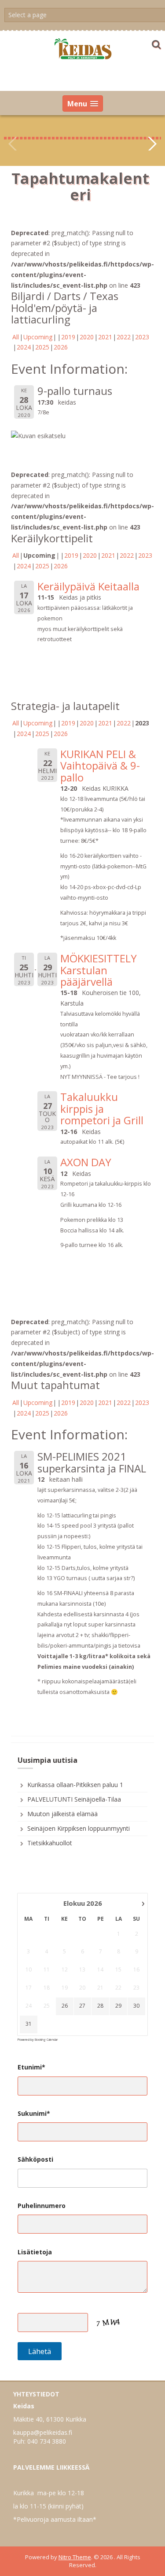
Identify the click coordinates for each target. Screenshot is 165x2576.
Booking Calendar (46, 2040)
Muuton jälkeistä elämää (62, 1814)
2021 (105, 337)
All (16, 337)
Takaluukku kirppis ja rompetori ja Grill (102, 1108)
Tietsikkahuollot (50, 1843)
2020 (87, 337)
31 (29, 2024)
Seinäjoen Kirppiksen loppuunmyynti (79, 1828)
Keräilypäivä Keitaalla (88, 586)
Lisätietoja (35, 2252)
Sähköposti (35, 2159)
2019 (68, 337)
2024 (24, 347)
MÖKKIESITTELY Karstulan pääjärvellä (99, 970)
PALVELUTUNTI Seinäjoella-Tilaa (74, 1799)
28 (100, 2006)
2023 (142, 337)
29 (118, 2006)
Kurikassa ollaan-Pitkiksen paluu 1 (75, 1785)
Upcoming (38, 337)
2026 (61, 347)
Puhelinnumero (42, 2206)
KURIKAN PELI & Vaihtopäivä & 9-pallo (100, 766)
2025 (42, 347)
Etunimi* (31, 2067)
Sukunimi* (34, 2113)
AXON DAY (86, 1162)
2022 (124, 337)
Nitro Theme (75, 2557)
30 (136, 2006)
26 (65, 2006)
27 (82, 2006)
